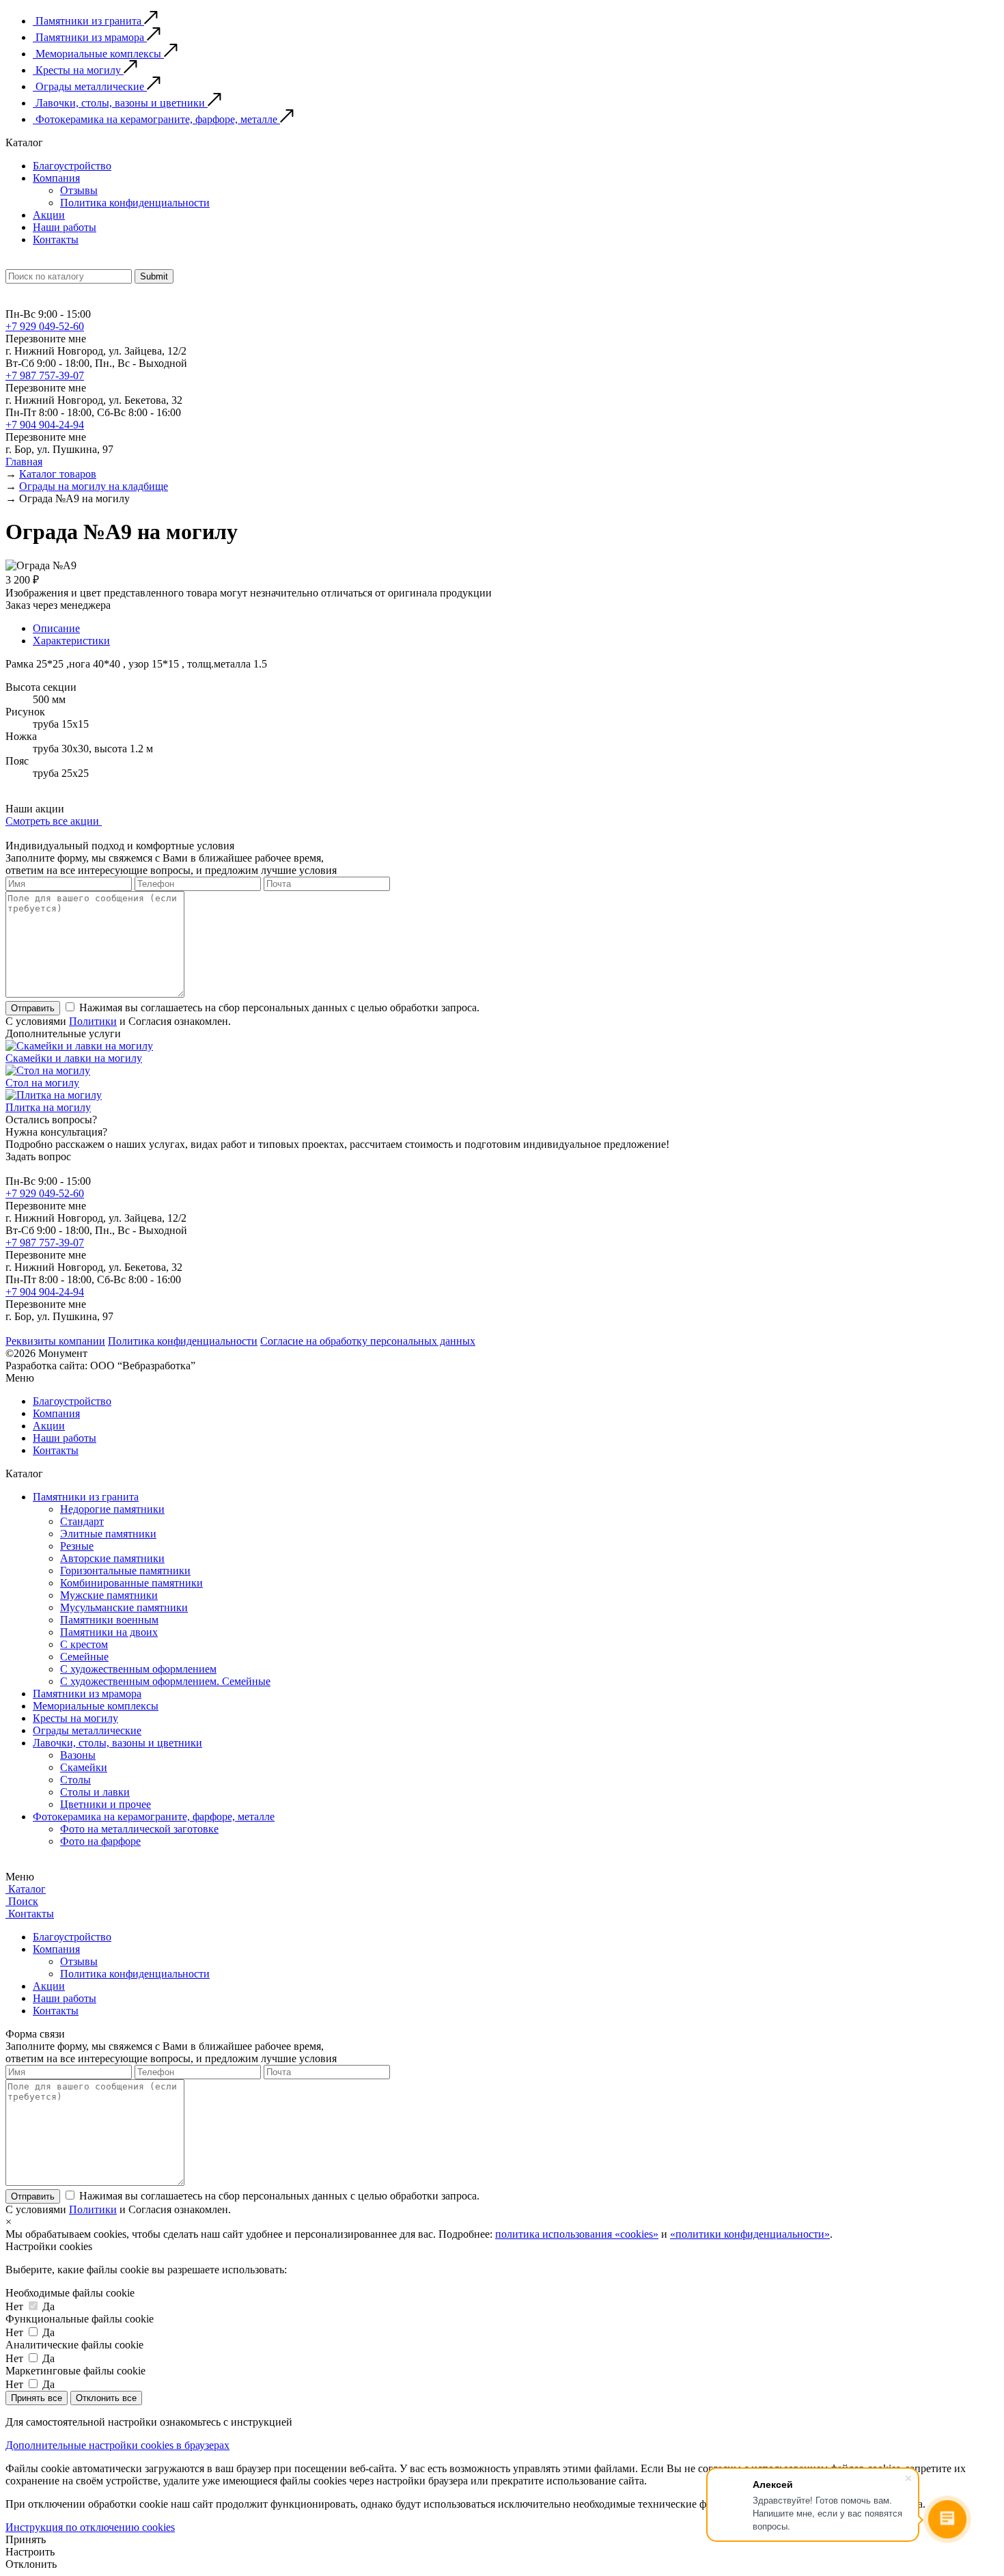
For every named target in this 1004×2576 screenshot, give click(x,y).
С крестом (84, 1644)
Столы (75, 1780)
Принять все (37, 2398)
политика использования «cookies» (577, 2234)
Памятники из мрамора (87, 1694)
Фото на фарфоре (100, 1841)
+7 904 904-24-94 (45, 425)
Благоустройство (72, 166)
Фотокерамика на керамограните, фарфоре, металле (154, 1817)
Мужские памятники (109, 1595)
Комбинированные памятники (131, 1583)
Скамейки (84, 1767)
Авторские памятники (112, 1558)
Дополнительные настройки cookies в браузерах (117, 2445)
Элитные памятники (108, 1534)
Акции (49, 215)
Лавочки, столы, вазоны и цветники (117, 1743)
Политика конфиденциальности (135, 203)
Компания (56, 178)
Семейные (84, 1657)
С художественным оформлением (138, 1669)
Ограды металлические (87, 1730)
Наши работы (65, 227)
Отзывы (79, 190)
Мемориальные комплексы (96, 1706)
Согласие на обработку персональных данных (368, 1341)
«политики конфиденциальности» (750, 2234)
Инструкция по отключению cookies (90, 2527)
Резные (77, 1546)
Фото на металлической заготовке (139, 1829)
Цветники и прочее (106, 1804)
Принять (26, 2539)
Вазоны (78, 1755)
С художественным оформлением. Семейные (165, 1681)
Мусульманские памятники (124, 1607)
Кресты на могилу (75, 1718)
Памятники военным (109, 1620)
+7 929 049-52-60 (45, 326)
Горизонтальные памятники (125, 1571)
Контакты (56, 239)
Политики (93, 1021)
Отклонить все (106, 2398)
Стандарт (82, 1521)
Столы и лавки (95, 1792)
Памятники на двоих (109, 1632)
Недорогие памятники (112, 1509)
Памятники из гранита (86, 1497)
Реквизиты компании (55, 1341)
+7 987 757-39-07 (45, 375)
